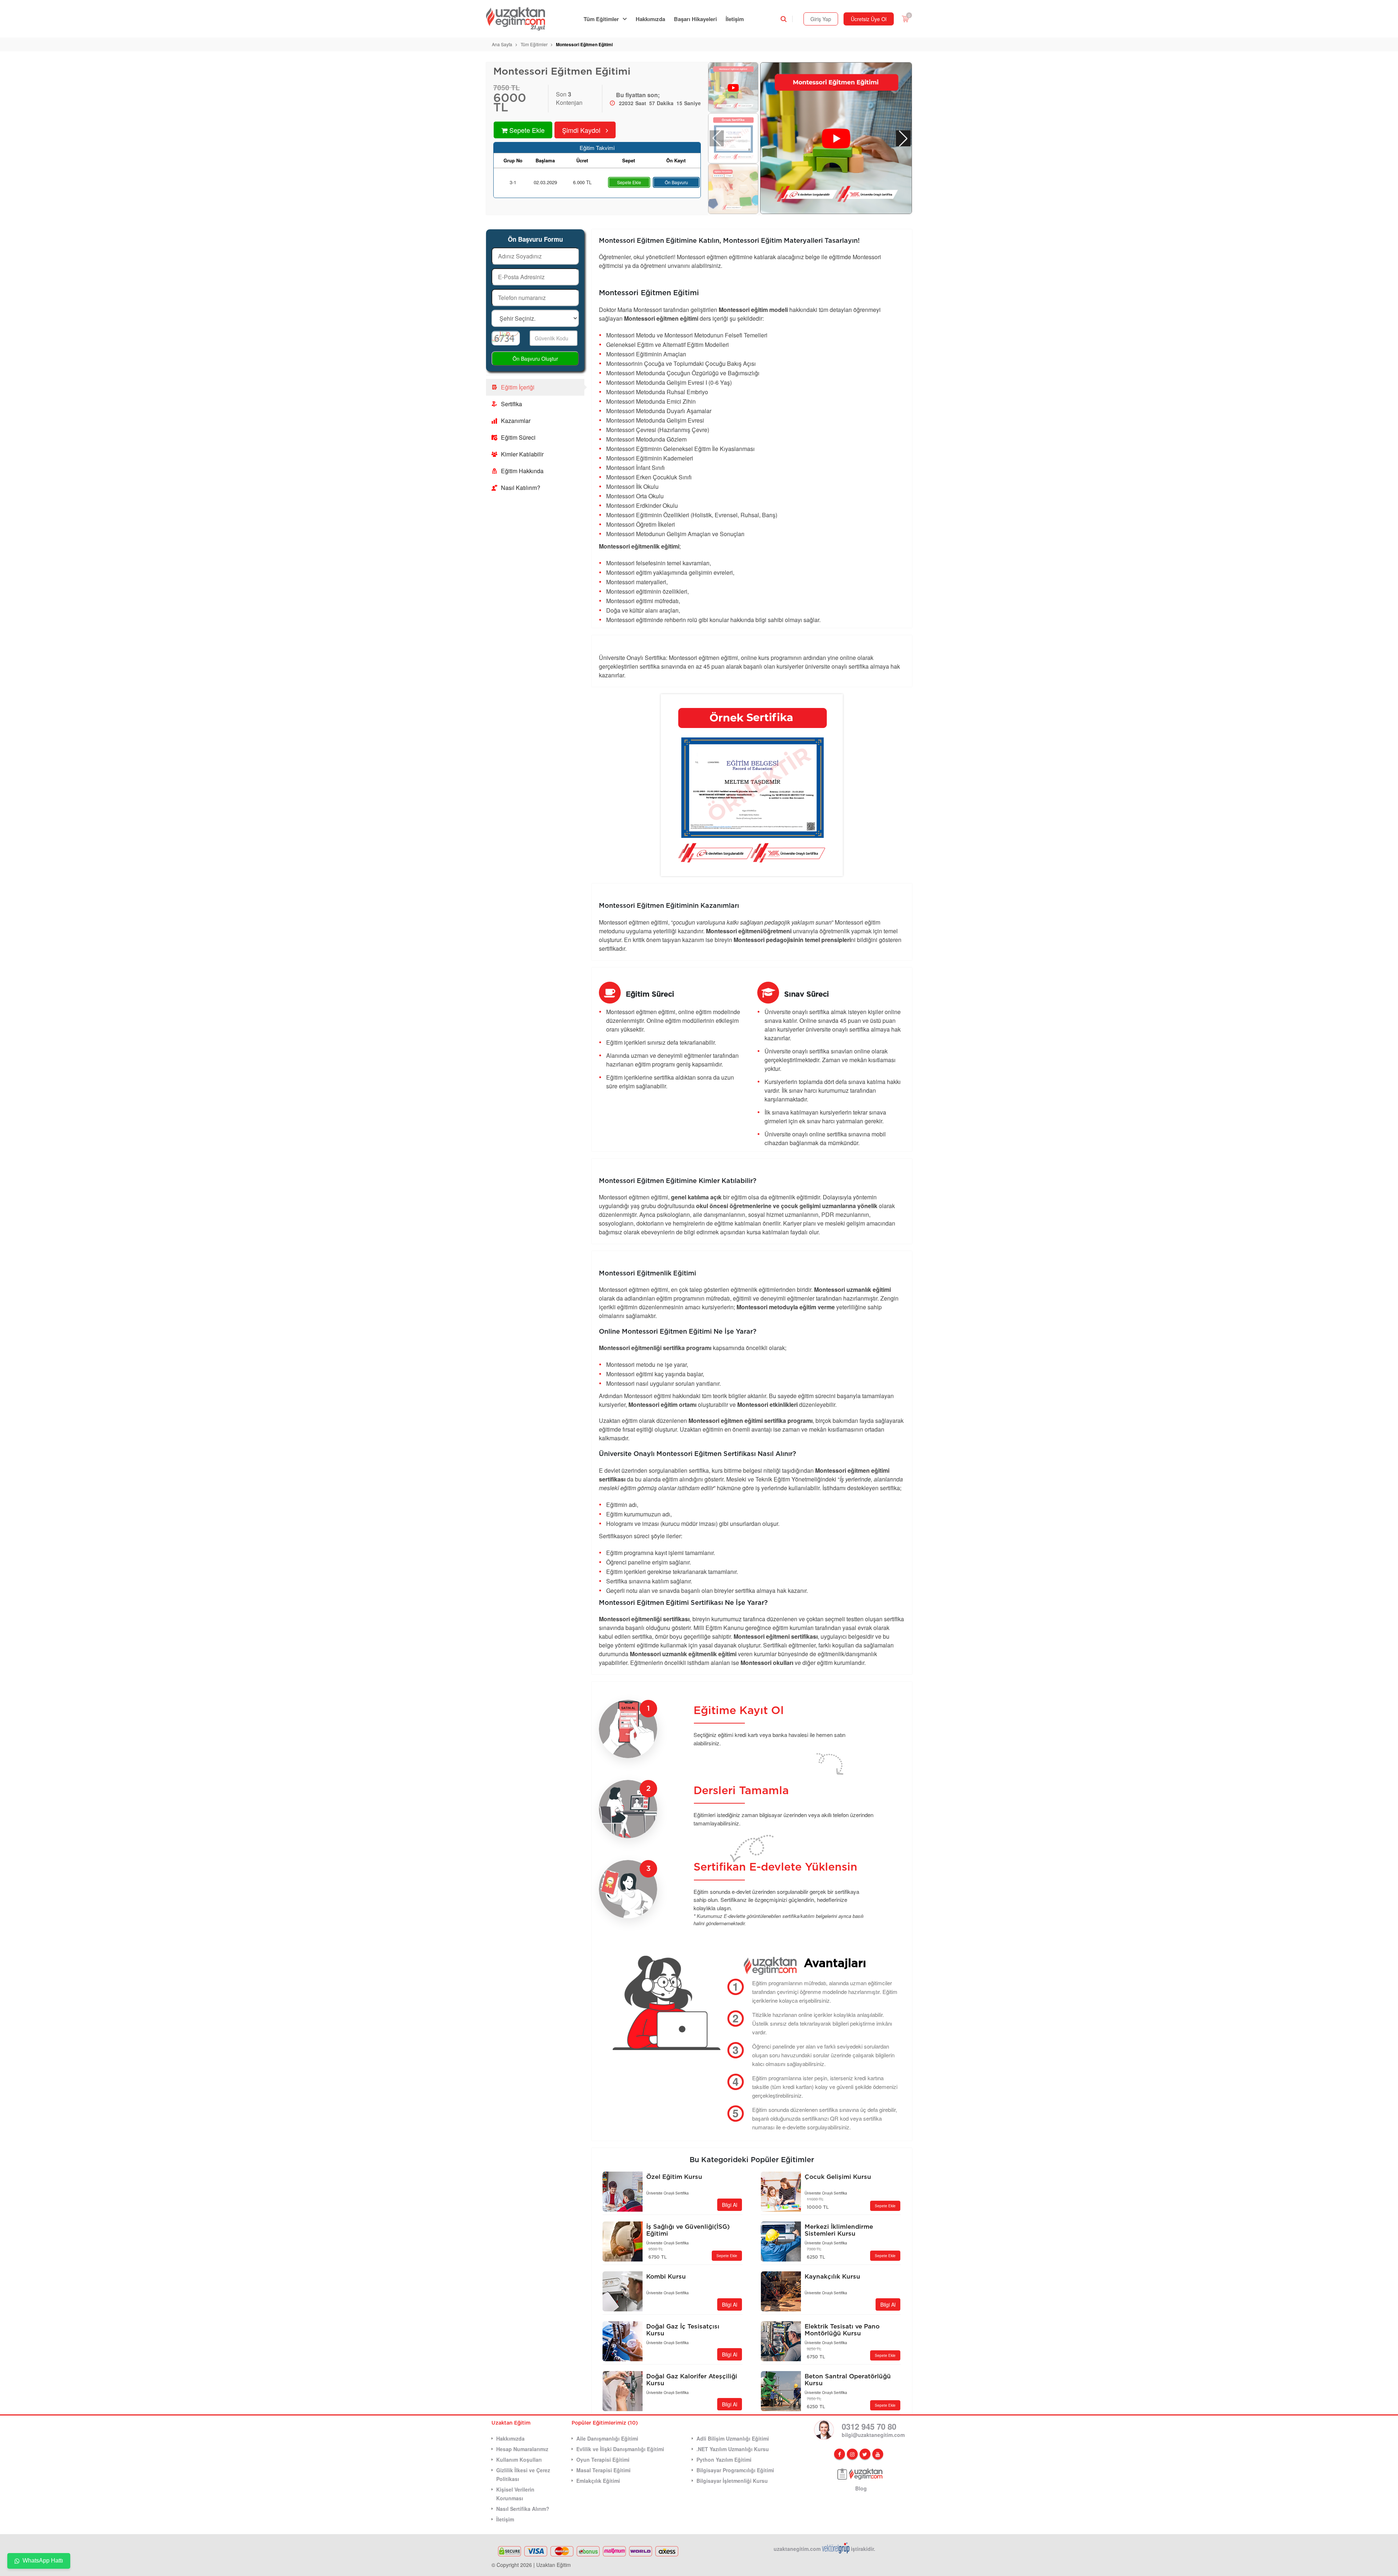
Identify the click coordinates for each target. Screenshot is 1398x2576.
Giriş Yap (821, 19)
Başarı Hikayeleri (695, 19)
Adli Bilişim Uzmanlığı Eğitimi (733, 2438)
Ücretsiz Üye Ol (869, 19)
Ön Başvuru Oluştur (535, 359)
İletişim (735, 19)
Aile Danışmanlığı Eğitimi (607, 2438)
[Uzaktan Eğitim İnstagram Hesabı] (852, 2454)
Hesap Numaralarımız (522, 2449)
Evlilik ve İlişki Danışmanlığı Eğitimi (620, 2449)
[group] (836, 139)
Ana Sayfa (502, 44)
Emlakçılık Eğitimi (598, 2481)
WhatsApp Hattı (43, 2561)
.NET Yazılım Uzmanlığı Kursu (733, 2449)
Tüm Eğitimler (601, 19)
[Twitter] (865, 2454)
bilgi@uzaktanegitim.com (873, 2435)
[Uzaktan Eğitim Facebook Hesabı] (840, 2454)
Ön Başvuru (676, 182)
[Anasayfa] (520, 19)
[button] (903, 138)
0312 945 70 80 (869, 2426)
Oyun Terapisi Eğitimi (603, 2460)
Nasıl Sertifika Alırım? (523, 2509)
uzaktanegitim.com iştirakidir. (824, 2549)
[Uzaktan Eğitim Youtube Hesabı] (878, 2454)
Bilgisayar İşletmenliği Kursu (732, 2481)
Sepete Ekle (629, 182)
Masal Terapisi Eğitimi (603, 2470)
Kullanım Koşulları (519, 2460)
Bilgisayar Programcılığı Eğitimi (735, 2470)
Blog (861, 2488)
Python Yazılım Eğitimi (724, 2460)
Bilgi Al (730, 2205)
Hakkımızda (650, 19)
